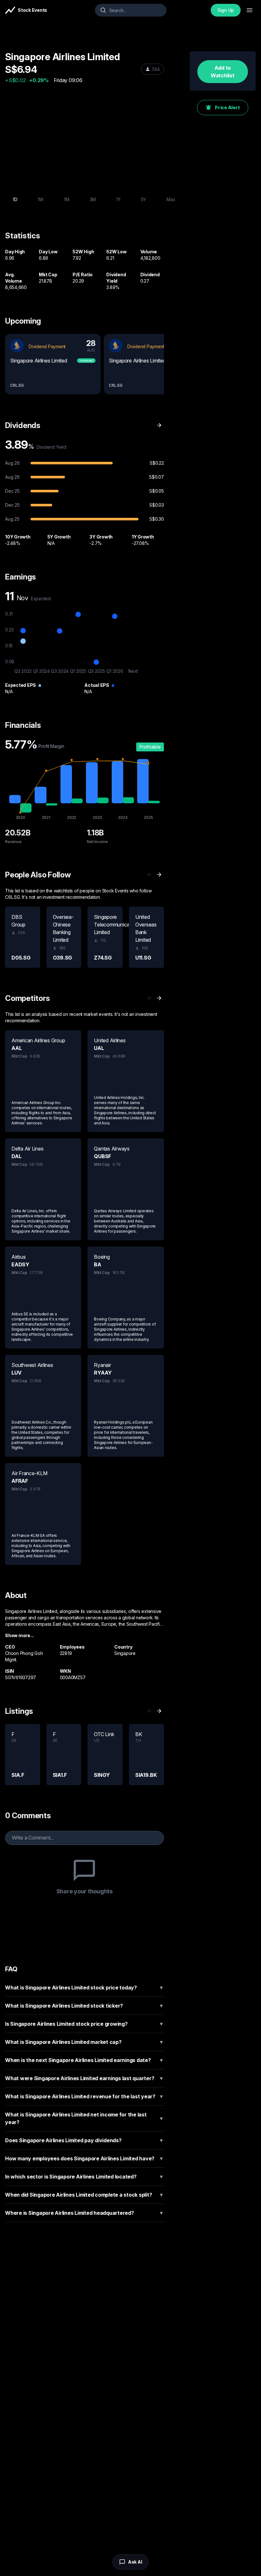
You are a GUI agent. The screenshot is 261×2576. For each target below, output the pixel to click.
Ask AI (135, 2562)
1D (15, 199)
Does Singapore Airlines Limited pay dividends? (85, 2140)
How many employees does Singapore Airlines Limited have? (85, 2158)
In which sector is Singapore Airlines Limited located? (85, 2177)
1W (41, 199)
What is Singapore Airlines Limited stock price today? (85, 1988)
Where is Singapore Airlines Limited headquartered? (85, 2213)
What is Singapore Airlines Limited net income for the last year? (85, 2118)
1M (67, 199)
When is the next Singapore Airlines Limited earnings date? (85, 2060)
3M (93, 199)
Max (171, 199)
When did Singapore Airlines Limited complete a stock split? (85, 2195)
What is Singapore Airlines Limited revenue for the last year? (85, 2096)
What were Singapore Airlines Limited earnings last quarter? (85, 2078)
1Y (118, 199)
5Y (144, 199)
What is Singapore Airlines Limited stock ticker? (85, 2006)
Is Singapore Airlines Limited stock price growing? (85, 2024)
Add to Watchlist (223, 72)
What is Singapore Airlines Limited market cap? (85, 2042)
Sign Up (226, 10)
